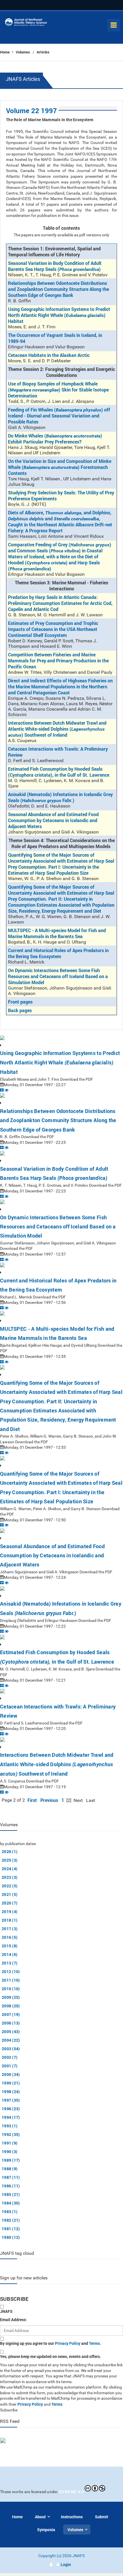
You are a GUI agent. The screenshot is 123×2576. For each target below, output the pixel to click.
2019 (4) (10, 1911)
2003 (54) (11, 2049)
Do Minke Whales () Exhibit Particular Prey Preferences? (55, 439)
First (32, 1800)
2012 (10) (11, 1972)
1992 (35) (11, 2134)
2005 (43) (11, 2032)
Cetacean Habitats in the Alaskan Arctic (49, 355)
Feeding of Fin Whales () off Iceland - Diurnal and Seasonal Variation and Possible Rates (59, 416)
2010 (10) (11, 1989)
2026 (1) (10, 1851)
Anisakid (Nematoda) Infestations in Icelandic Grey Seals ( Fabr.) (60, 797)
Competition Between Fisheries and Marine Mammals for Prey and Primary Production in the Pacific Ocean (58, 661)
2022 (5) (10, 1886)
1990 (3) (10, 2152)
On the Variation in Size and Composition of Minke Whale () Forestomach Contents (60, 467)
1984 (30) (11, 2203)
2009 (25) (11, 1997)
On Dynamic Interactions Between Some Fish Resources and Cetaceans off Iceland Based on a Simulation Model (58, 976)
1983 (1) (10, 2212)
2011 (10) (11, 1980)
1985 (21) (11, 2194)
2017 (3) (10, 1929)
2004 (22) (11, 2040)
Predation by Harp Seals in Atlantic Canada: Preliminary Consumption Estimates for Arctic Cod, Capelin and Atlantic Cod (60, 603)
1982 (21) (11, 2220)
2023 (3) (10, 1877)
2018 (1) (10, 1920)
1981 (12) (11, 2229)
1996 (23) (11, 2109)
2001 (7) (10, 2066)
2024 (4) (10, 1869)
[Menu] (114, 25)
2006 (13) (11, 2023)
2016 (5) (10, 1937)
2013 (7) (10, 1963)
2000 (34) (11, 2074)
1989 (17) (11, 2160)
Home (5, 52)
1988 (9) (10, 2169)
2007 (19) (11, 2014)
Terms (94, 2343)
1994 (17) (11, 2117)
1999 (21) (11, 2083)
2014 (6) (10, 1954)
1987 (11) (11, 2177)
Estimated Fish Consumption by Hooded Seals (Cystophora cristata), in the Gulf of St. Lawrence (59, 772)
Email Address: (13, 2320)
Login (66, 2564)
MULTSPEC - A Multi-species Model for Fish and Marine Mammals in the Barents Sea (57, 933)
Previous (49, 1800)
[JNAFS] (26, 23)
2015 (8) (10, 1946)
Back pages (20, 1010)
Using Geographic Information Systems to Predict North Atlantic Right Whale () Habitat (59, 315)
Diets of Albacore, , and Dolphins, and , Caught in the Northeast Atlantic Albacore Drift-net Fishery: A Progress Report (60, 521)
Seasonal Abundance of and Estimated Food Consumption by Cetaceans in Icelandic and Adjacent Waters (53, 820)
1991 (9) (10, 2143)
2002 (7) (10, 2057)
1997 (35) (11, 2100)
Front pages (20, 1002)
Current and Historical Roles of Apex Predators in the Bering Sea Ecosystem (58, 953)
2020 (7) (10, 1903)
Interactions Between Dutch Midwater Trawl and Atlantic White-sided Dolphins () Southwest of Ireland (57, 729)
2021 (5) (10, 1894)
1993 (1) (10, 2126)
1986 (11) (11, 2186)
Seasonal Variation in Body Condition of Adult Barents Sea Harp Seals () (55, 266)
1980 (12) (11, 2237)
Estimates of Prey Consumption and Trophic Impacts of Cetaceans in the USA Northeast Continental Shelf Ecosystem (53, 629)
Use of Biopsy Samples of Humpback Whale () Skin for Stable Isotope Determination (58, 390)
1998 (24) (11, 2092)
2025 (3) (10, 1860)
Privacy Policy (68, 2343)
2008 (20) (11, 2006)
